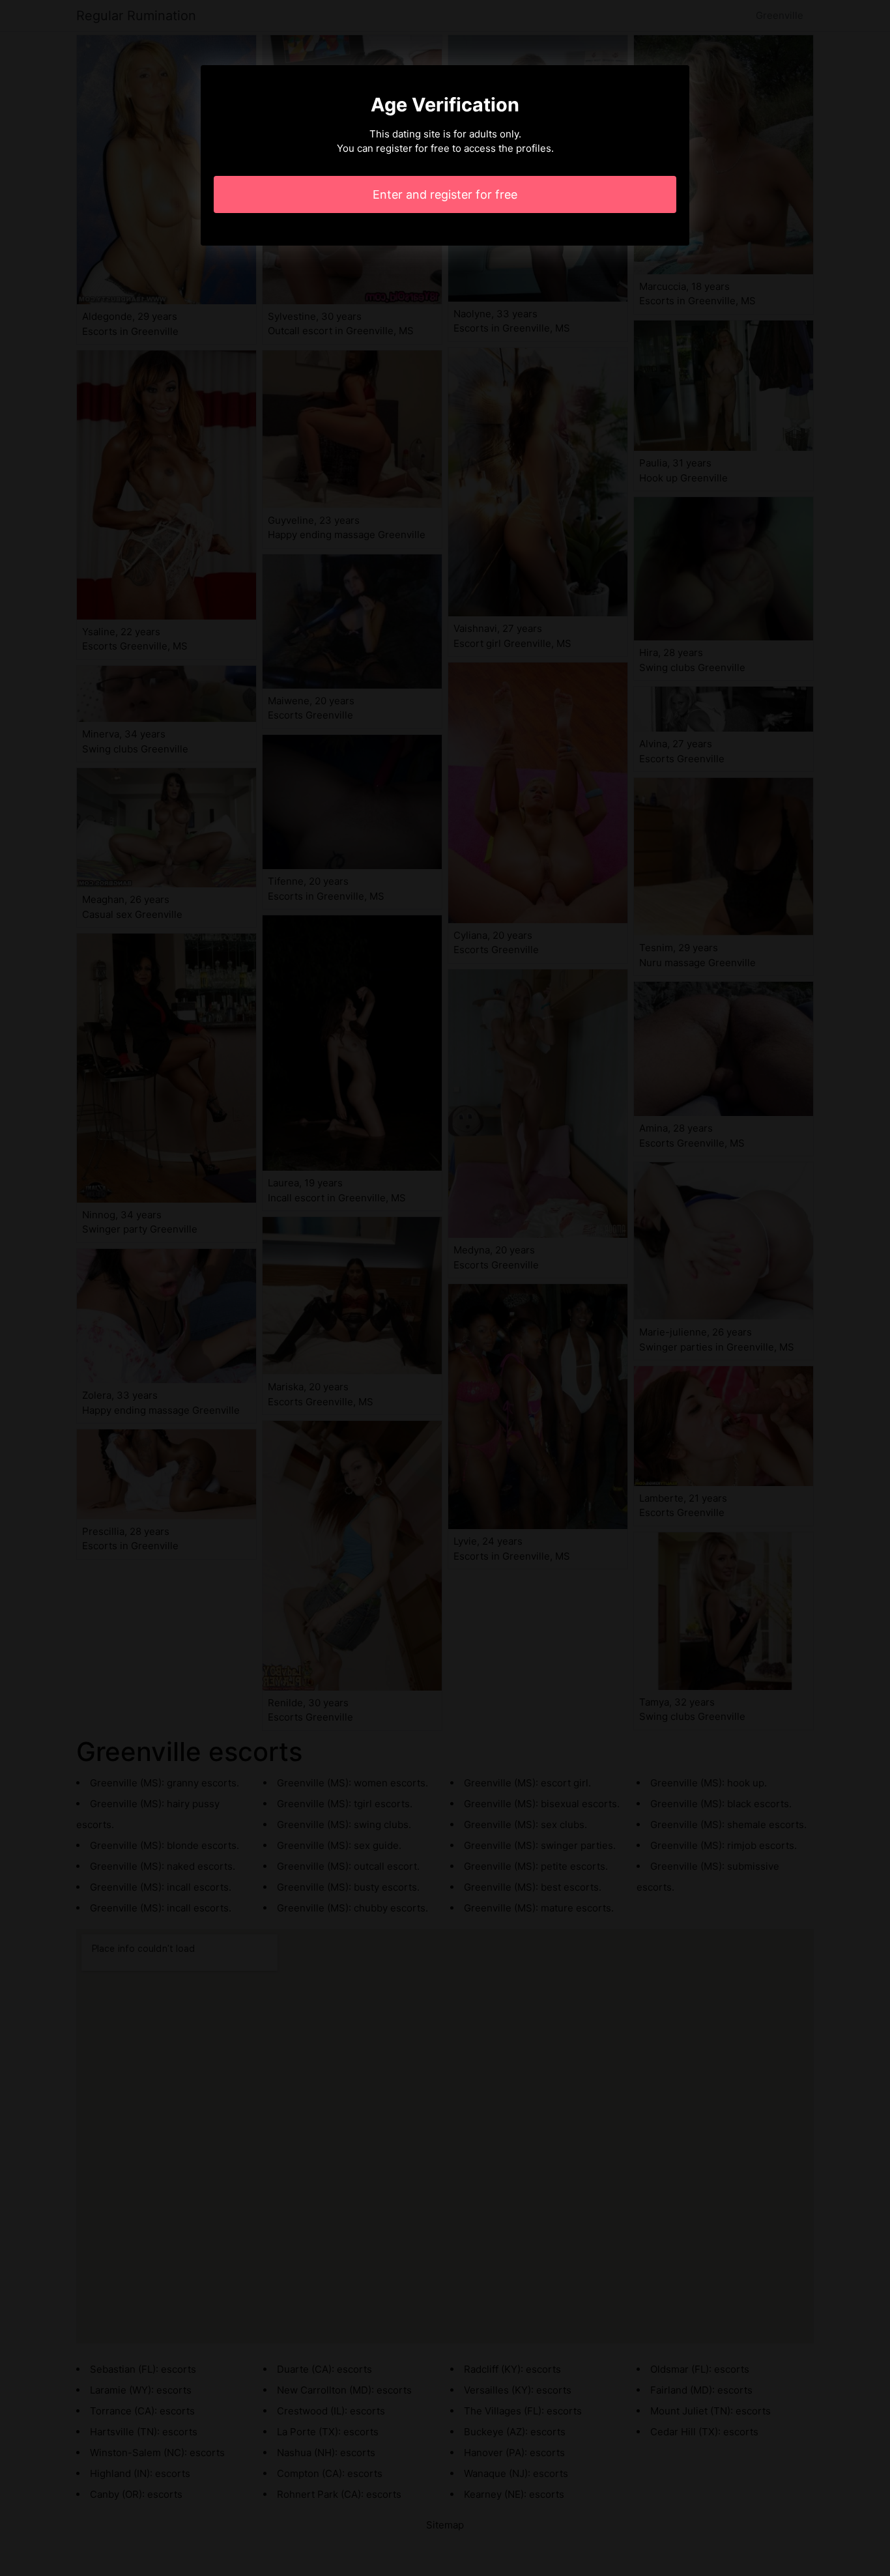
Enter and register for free (445, 194)
